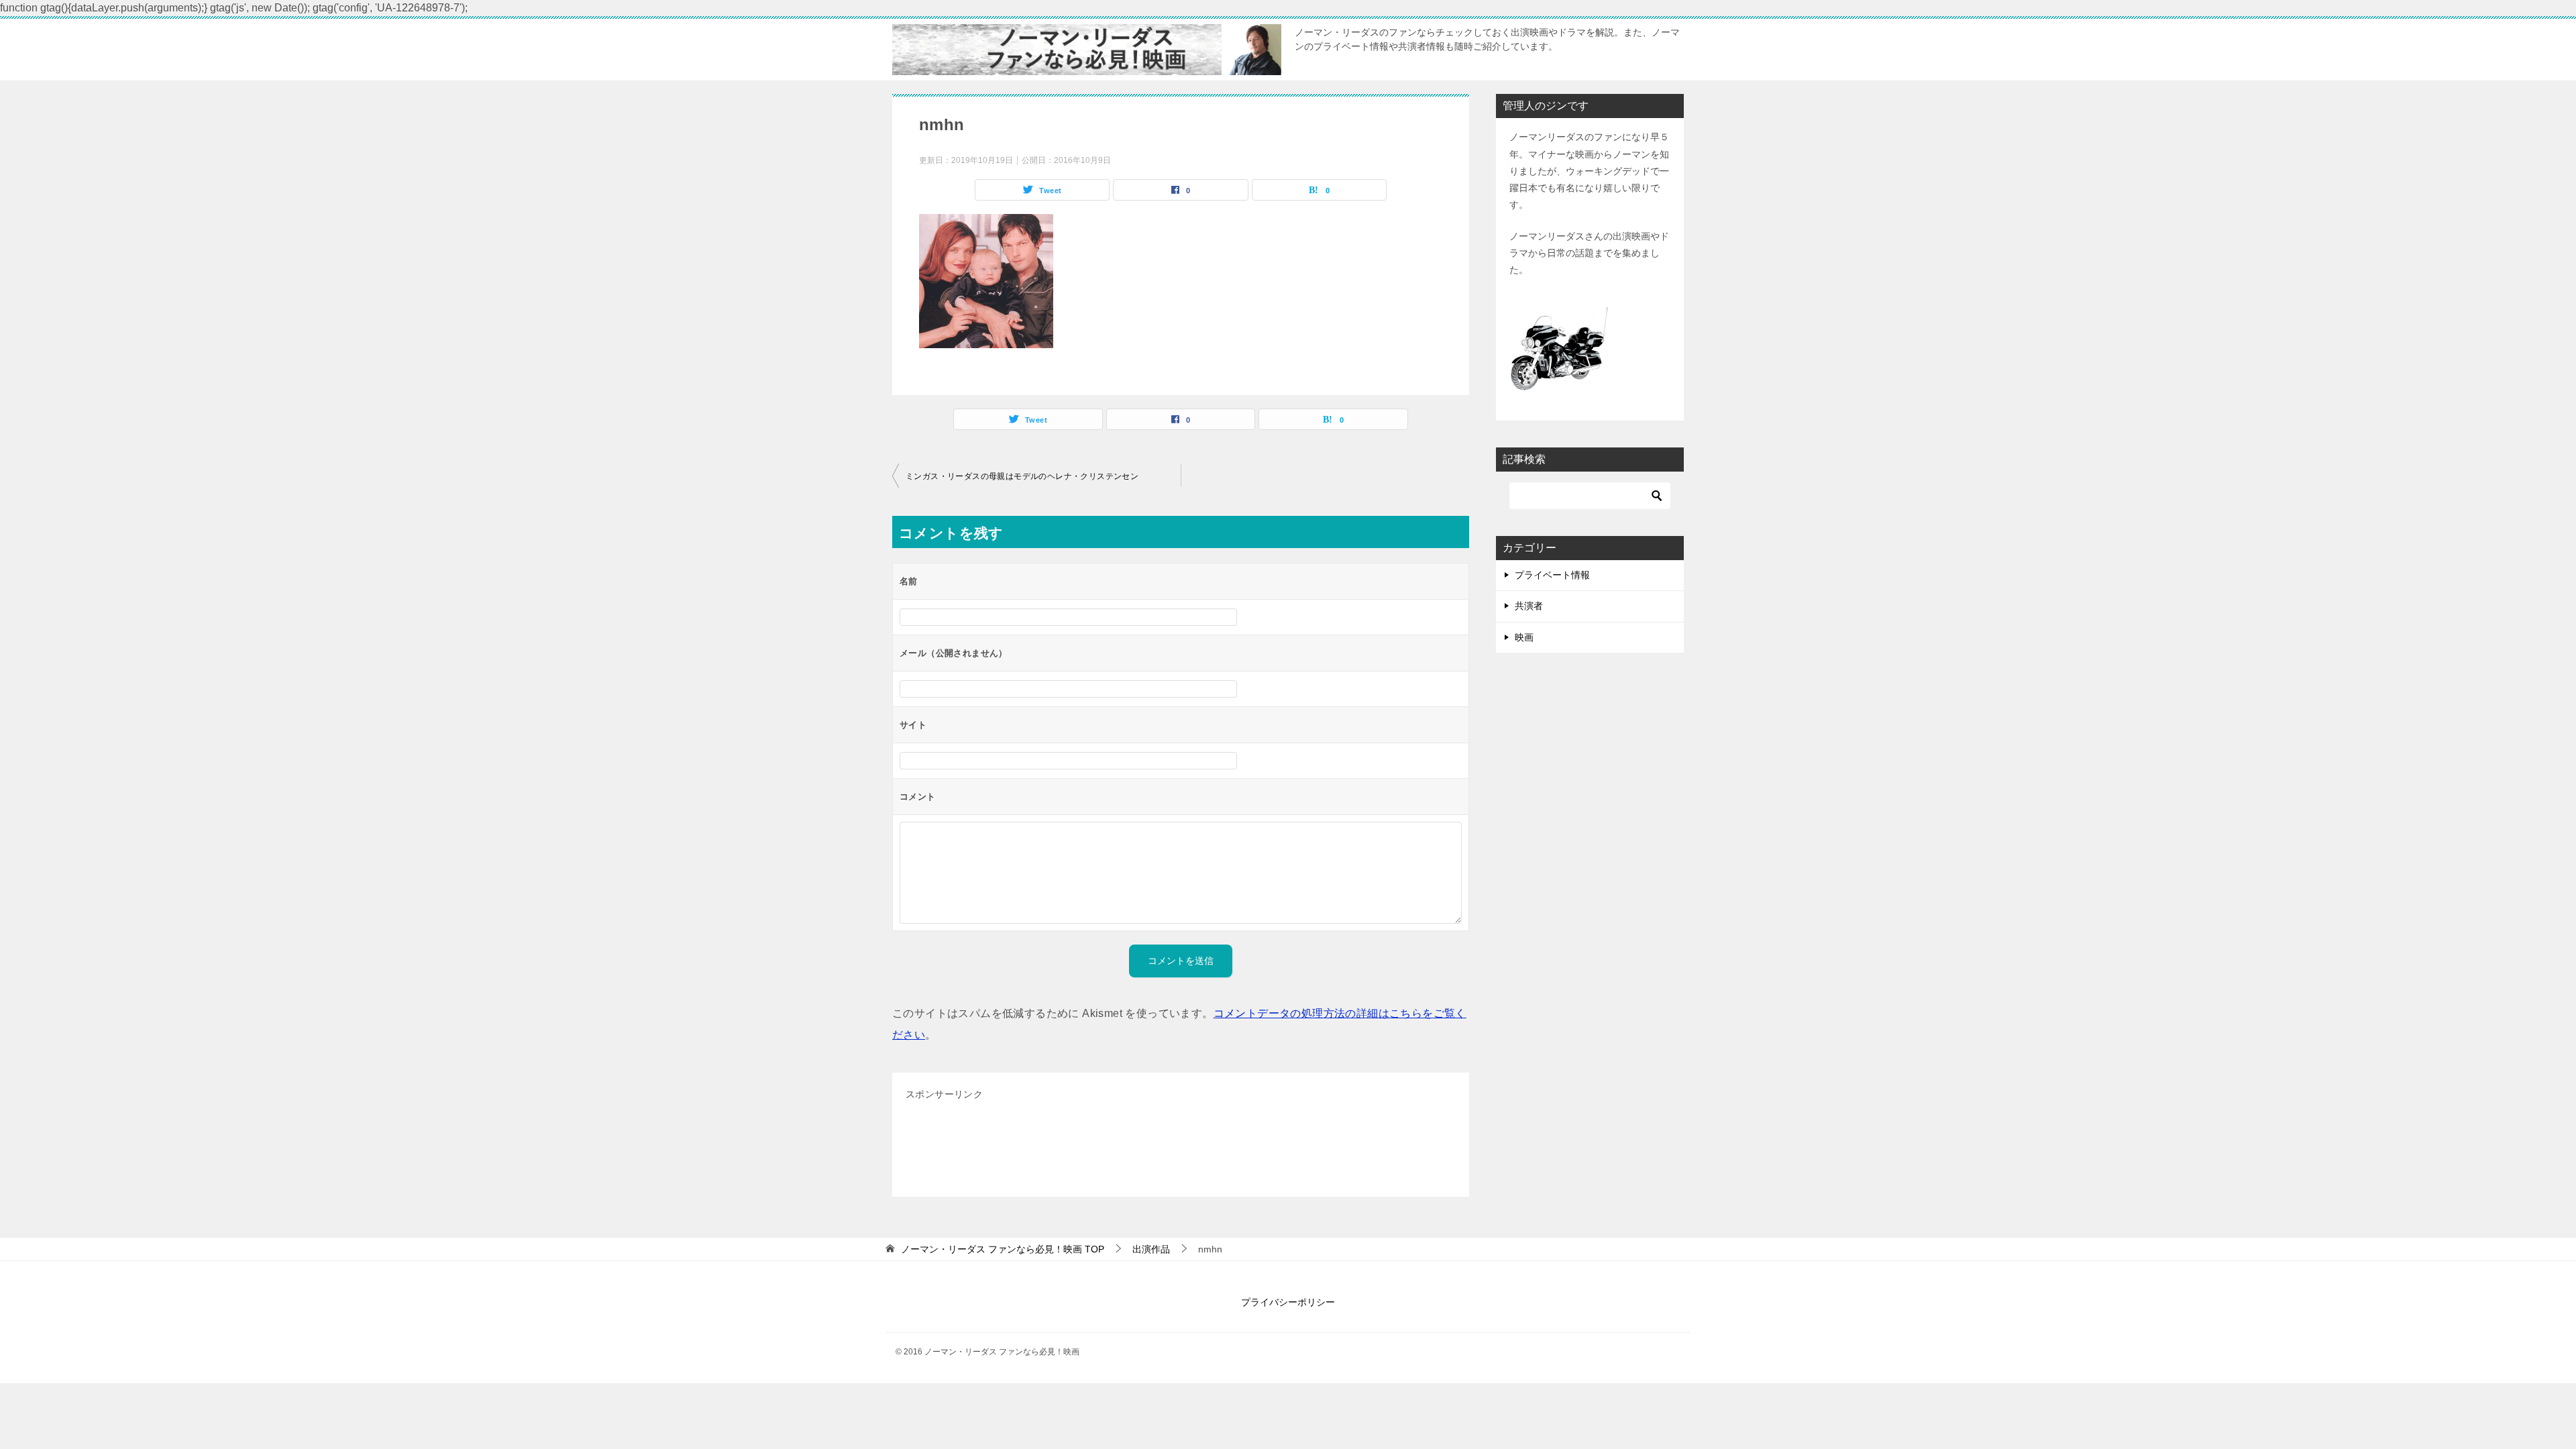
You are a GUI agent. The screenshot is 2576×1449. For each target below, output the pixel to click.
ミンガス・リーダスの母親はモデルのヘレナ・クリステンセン (1022, 476)
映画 (1524, 637)
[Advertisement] (1150, 1147)
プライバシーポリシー (1288, 1302)
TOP (1003, 1249)
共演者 (1529, 606)
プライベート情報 (1552, 575)
